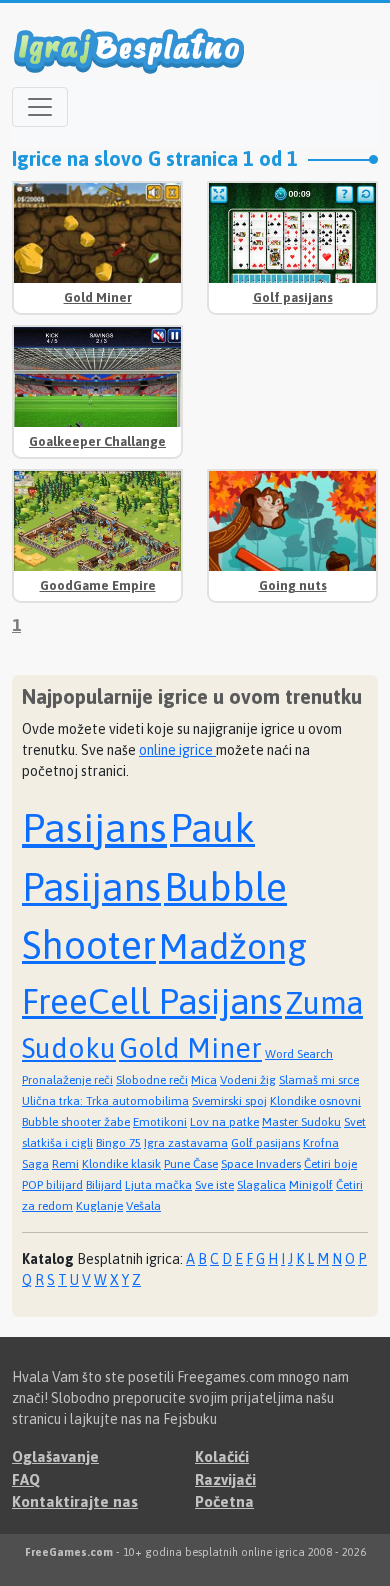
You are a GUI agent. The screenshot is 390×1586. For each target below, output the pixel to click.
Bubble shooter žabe (76, 1122)
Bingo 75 (118, 1143)
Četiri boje (330, 1164)
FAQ (26, 1479)
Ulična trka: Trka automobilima (105, 1101)
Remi (65, 1164)
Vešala (143, 1206)
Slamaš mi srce (319, 1080)
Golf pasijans (293, 297)
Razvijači (225, 1479)
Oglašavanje (55, 1456)
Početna (224, 1501)
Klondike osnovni (315, 1101)
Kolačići (222, 1456)
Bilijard (104, 1185)
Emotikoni (160, 1122)
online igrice (177, 750)
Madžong (233, 946)
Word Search (299, 1054)
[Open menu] (40, 107)
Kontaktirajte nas (75, 1501)
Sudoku (69, 1048)
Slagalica (261, 1185)
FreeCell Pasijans (152, 1001)
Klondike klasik (121, 1164)
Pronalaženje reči (67, 1080)
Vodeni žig (248, 1080)
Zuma (324, 1003)
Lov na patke (224, 1122)
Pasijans (94, 827)
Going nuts (293, 585)
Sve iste (214, 1185)
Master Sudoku (301, 1122)
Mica (204, 1080)
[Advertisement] (292, 387)
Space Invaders (261, 1164)
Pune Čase (191, 1164)
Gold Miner (98, 297)
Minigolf (311, 1185)
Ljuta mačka (158, 1185)
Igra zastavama (186, 1143)
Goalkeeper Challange (97, 441)
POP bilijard (52, 1185)
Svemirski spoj (229, 1101)
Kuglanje (99, 1206)
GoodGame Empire (98, 585)
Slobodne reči (152, 1080)
